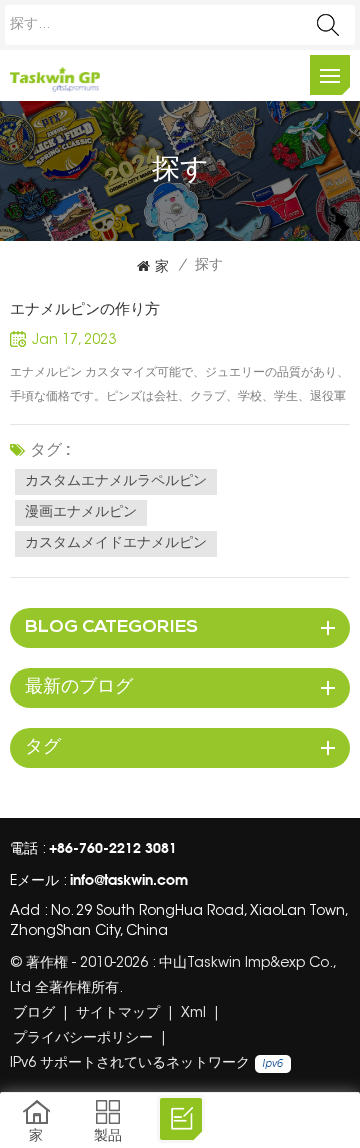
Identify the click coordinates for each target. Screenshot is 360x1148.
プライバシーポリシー (83, 1039)
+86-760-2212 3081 (113, 847)
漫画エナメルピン (81, 513)
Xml (193, 1014)
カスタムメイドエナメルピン (116, 544)
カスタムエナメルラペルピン (116, 482)
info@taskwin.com (129, 879)
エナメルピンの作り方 (85, 308)
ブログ (34, 1014)
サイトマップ (118, 1014)
